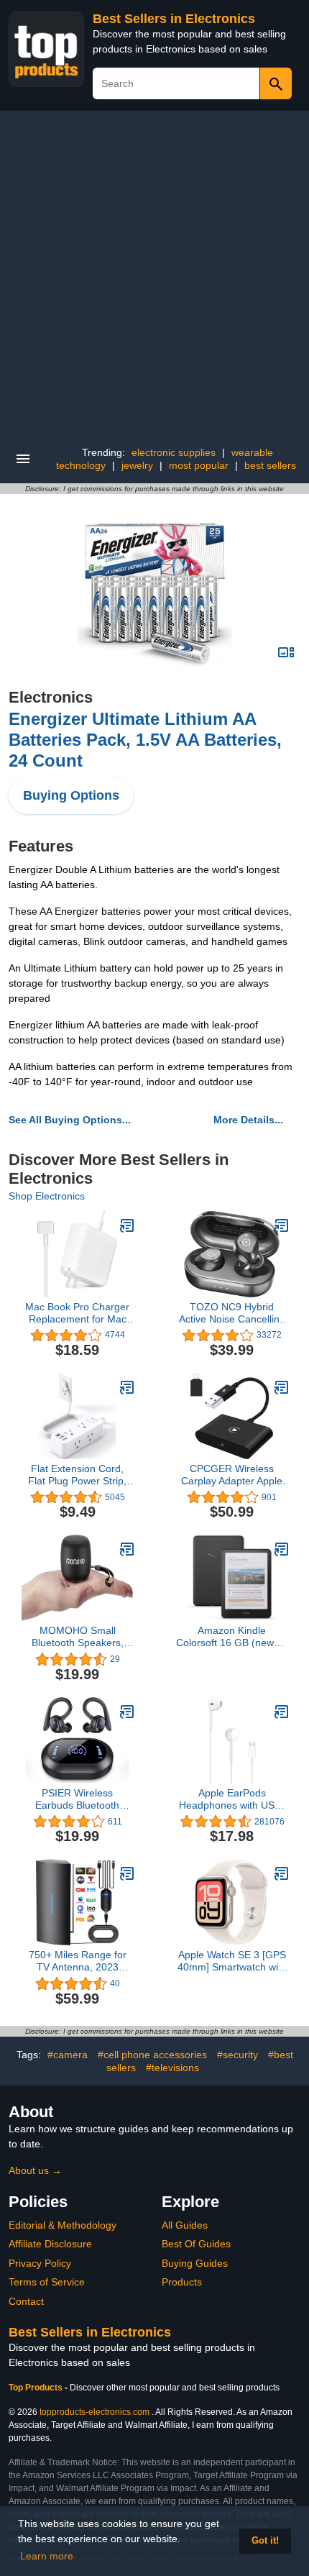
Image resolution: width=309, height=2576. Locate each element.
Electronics (51, 697)
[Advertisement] (154, 273)
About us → (35, 2170)
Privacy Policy (40, 2263)
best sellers (270, 465)
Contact (26, 2301)
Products (182, 2282)
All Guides (185, 2225)
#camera (68, 2055)
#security (237, 2055)
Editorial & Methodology (63, 2225)
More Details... (248, 1120)
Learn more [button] (47, 2556)
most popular (199, 465)
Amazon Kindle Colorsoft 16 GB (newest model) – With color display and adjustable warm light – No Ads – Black (232, 1637)
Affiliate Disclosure (50, 2244)
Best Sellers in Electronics (174, 19)
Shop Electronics (47, 1196)
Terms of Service (47, 2282)
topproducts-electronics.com (94, 2412)
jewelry (137, 465)
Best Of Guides (196, 2244)
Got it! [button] (265, 2541)
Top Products (37, 2388)
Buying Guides (195, 2263)
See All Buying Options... (70, 1120)
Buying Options (71, 795)
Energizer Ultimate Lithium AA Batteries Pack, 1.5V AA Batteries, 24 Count (145, 740)
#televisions (172, 2068)
